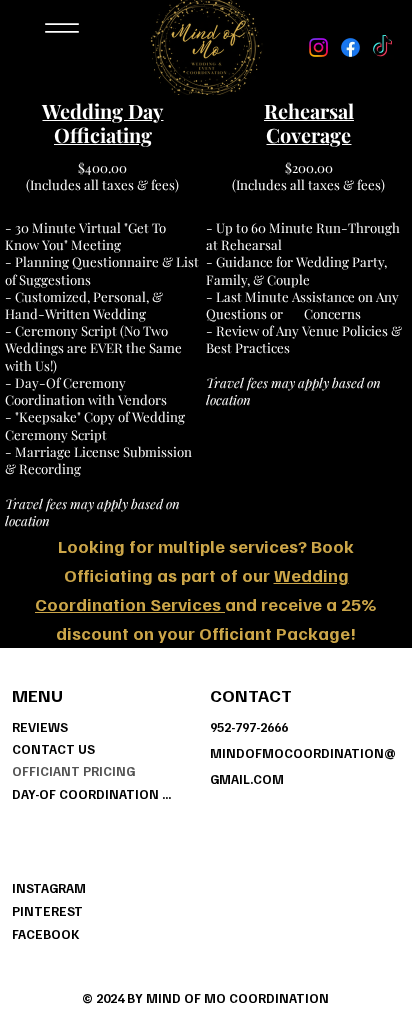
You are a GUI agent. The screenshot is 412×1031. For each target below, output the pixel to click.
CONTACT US (53, 749)
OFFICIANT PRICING (73, 771)
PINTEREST (47, 911)
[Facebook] (350, 47)
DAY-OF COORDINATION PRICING (92, 794)
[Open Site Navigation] (62, 28)
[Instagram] (318, 47)
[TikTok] (382, 47)
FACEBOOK (45, 934)
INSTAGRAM (49, 888)
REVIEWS (40, 727)
